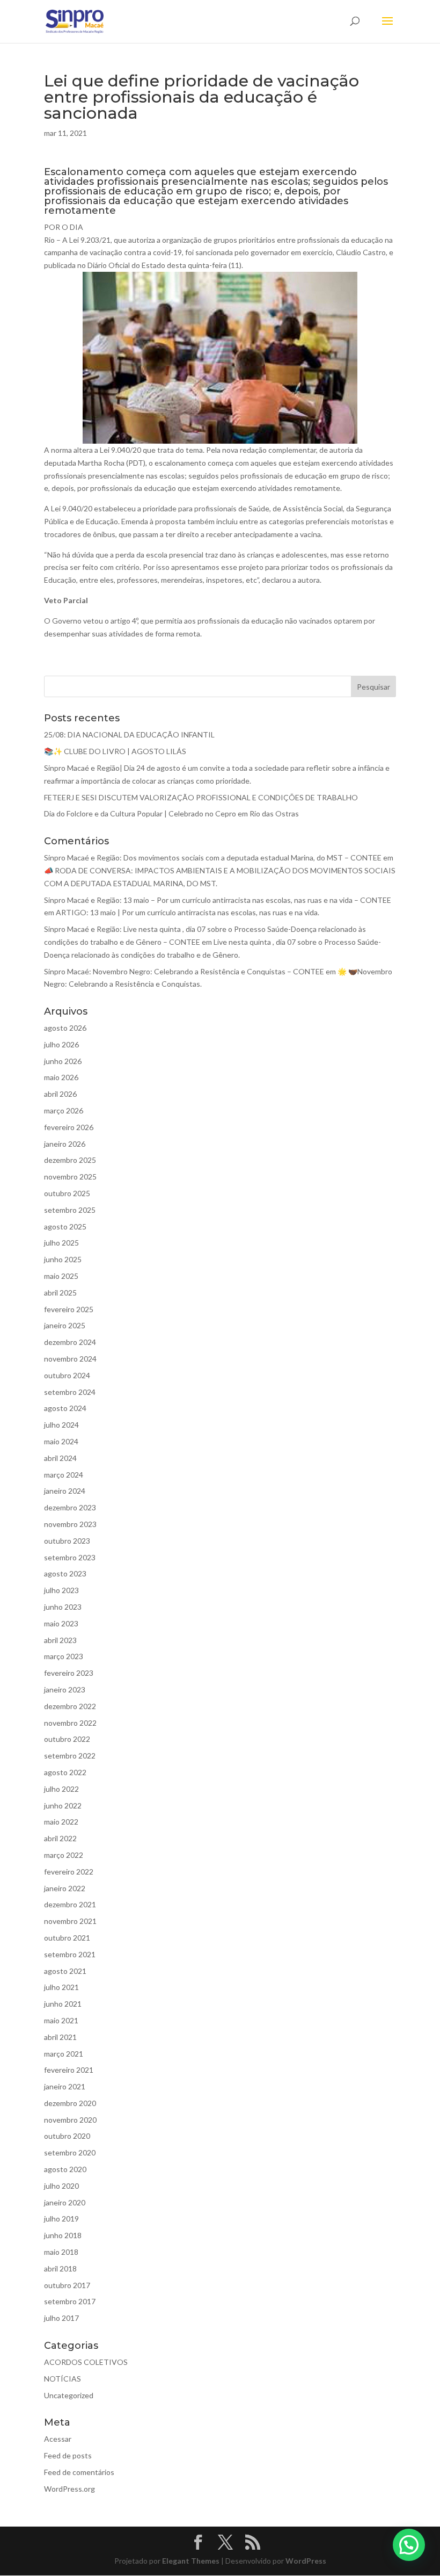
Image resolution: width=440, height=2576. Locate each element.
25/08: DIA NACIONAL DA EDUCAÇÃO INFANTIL (129, 735)
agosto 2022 (65, 1772)
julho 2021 (61, 1987)
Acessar (58, 2439)
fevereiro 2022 (69, 1872)
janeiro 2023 (65, 1689)
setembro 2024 (70, 1392)
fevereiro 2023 (69, 1673)
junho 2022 (63, 1806)
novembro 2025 (70, 1177)
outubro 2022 (67, 1739)
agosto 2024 (65, 1408)
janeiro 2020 (65, 2202)
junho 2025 (63, 1259)
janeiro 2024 (65, 1491)
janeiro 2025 (65, 1325)
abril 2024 (60, 1458)
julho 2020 (61, 2186)
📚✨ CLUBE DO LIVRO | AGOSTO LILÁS (115, 751)
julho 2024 (61, 1425)
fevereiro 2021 (69, 2070)
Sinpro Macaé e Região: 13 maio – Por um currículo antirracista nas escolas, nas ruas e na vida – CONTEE (218, 900)
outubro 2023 (67, 1541)
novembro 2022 (70, 1723)
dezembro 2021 (70, 1904)
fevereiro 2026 (69, 1127)
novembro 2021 (70, 1921)
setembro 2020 (70, 2152)
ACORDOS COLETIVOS (86, 2362)
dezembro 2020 (70, 2103)
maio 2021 (61, 2020)
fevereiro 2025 (69, 1309)
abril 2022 (60, 1838)
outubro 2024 (67, 1375)
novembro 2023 (70, 1524)
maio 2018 (61, 2252)
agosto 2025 (65, 1227)
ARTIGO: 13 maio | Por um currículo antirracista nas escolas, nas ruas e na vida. (188, 912)
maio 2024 (61, 1441)
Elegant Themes (191, 2561)
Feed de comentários (79, 2472)
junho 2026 (63, 1061)
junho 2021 (63, 2004)
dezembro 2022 (70, 1706)
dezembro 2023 (70, 1507)
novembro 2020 (70, 2120)
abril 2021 (60, 2037)
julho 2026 (61, 1044)
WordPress (306, 2561)
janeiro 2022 (65, 1888)
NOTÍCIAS (63, 2379)
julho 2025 (61, 1243)
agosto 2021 (65, 1971)
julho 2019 (61, 2219)
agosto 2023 (65, 1573)
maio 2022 (61, 1822)
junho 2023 (63, 1607)
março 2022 (64, 1855)
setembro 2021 (70, 1954)
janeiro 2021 (65, 2086)
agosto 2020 (65, 2169)
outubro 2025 (67, 1193)
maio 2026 (61, 1077)
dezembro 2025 (70, 1160)
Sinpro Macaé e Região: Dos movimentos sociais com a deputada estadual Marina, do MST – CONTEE (213, 858)
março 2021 (64, 2054)
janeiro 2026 (65, 1144)
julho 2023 (61, 1590)
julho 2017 (61, 2318)
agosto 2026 (65, 1028)
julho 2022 (61, 1789)
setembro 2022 (70, 1756)
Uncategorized (69, 2395)
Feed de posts (68, 2455)
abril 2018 (60, 2269)
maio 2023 (61, 1623)
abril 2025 (60, 1293)
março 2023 (64, 1656)
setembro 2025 (70, 1210)
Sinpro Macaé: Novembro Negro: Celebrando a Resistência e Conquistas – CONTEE (184, 971)
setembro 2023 (70, 1557)
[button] (409, 2545)
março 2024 (64, 1475)
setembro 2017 (70, 2301)
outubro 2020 (67, 2136)
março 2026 (64, 1110)
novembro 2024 (70, 1359)
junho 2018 (63, 2235)
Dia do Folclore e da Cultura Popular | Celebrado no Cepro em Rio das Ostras (171, 813)
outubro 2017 (67, 2285)
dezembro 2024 (70, 1342)
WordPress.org (69, 2489)
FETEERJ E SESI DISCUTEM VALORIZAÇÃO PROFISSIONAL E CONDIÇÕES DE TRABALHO (201, 797)
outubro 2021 (67, 1938)
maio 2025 (61, 1276)
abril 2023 (60, 1640)
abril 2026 (60, 1094)
